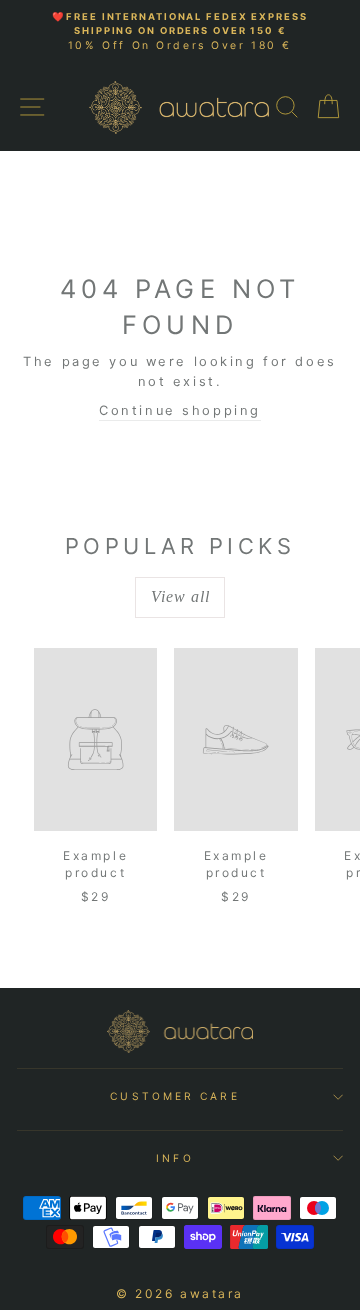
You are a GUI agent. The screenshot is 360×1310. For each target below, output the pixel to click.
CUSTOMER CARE (174, 1096)
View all (180, 596)
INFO (174, 1158)
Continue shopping (180, 410)
